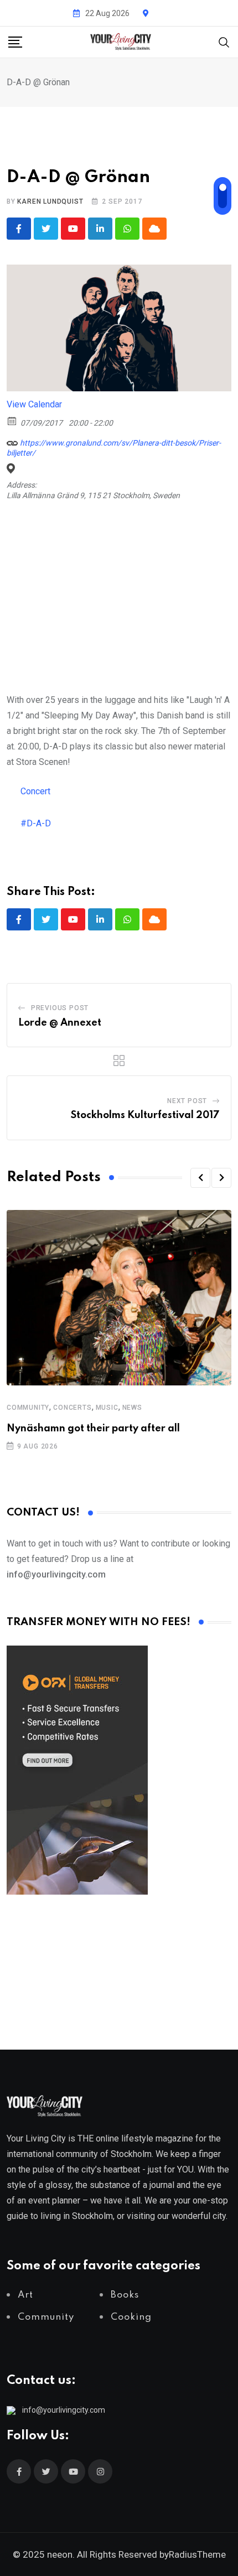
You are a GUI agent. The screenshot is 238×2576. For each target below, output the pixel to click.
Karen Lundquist (50, 201)
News (132, 1408)
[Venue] (12, 469)
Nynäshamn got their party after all (93, 1429)
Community (28, 1408)
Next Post (187, 1101)
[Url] (12, 440)
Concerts (72, 1408)
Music (107, 1408)
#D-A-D (36, 823)
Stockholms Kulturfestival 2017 (145, 1115)
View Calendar (34, 404)
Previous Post (60, 1008)
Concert (35, 791)
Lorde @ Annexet (60, 1023)
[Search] (224, 41)
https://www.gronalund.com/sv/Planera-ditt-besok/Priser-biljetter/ (114, 448)
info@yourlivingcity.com (64, 2410)
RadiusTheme (197, 2554)
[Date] (12, 420)
